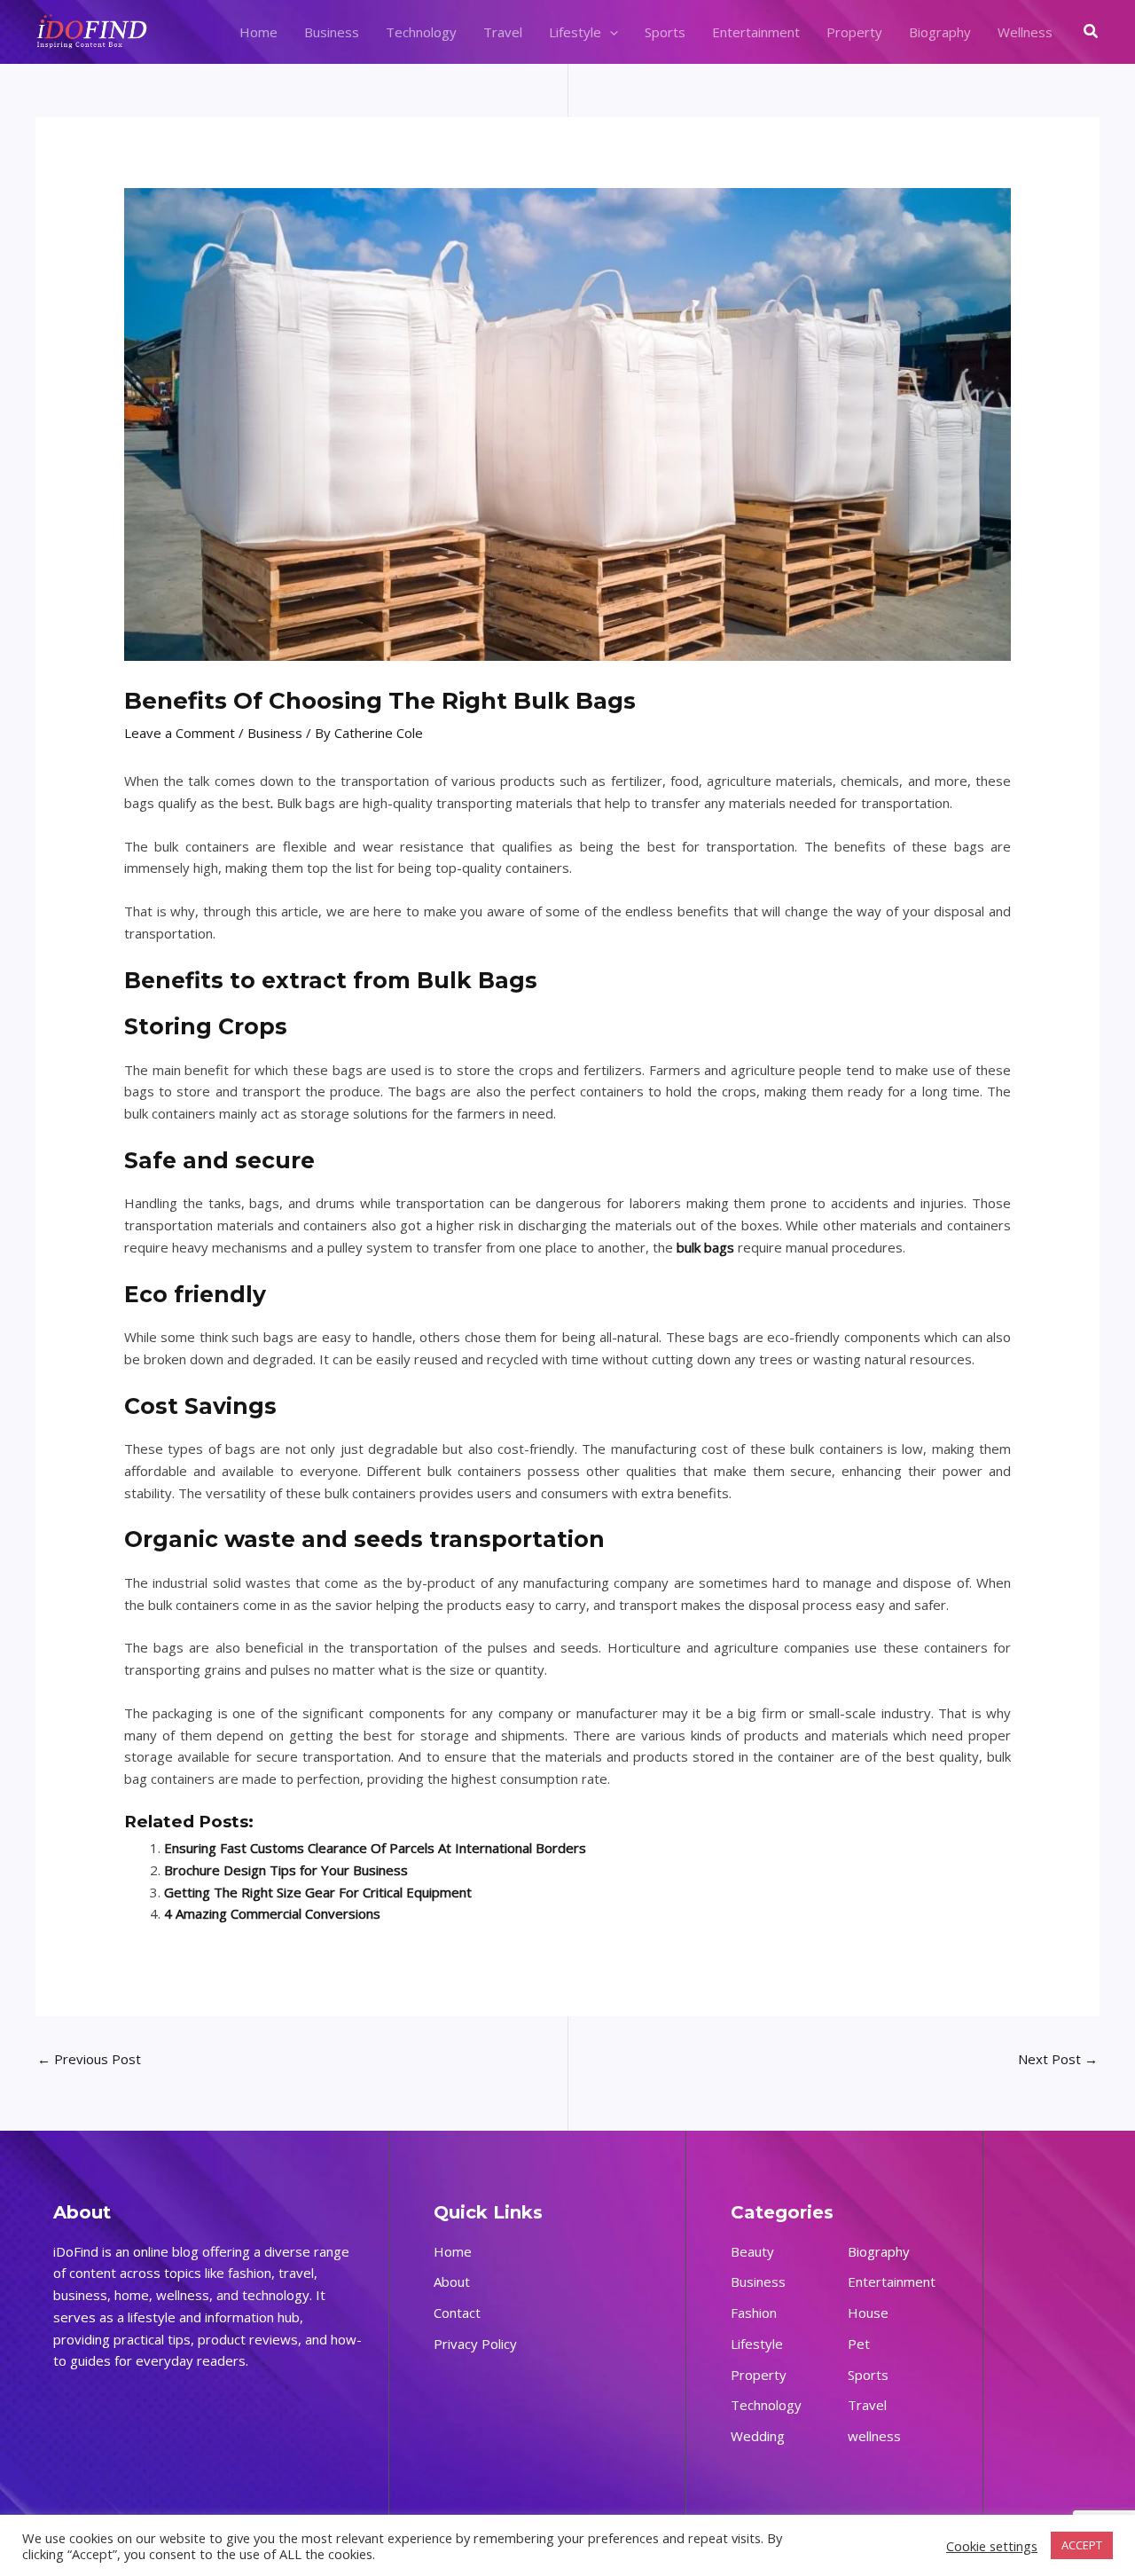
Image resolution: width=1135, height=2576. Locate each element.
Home (258, 32)
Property (854, 32)
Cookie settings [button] (992, 2546)
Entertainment (756, 32)
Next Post (1058, 2059)
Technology (421, 32)
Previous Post (89, 2059)
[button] (610, 32)
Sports (665, 32)
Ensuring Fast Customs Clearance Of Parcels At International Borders (375, 1848)
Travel (503, 32)
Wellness (1025, 32)
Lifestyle (575, 32)
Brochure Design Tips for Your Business (286, 1870)
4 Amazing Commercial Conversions (272, 1913)
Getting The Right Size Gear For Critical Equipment (318, 1892)
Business (332, 32)
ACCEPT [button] (1082, 2545)
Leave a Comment (180, 733)
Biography (940, 32)
